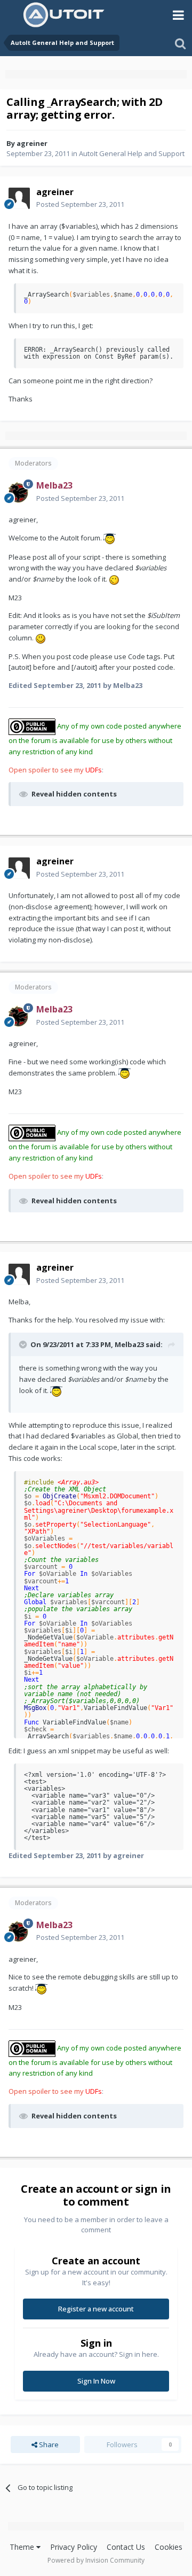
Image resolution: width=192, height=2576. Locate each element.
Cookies (169, 2547)
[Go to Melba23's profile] (19, 492)
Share (48, 2445)
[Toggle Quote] (24, 1344)
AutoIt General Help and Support (132, 153)
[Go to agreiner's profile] (19, 198)
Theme (23, 2547)
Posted (80, 204)
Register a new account (96, 2309)
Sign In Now (96, 2381)
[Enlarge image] (110, 538)
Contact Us (126, 2547)
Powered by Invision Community (96, 2560)
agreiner (32, 143)
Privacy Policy (74, 2547)
